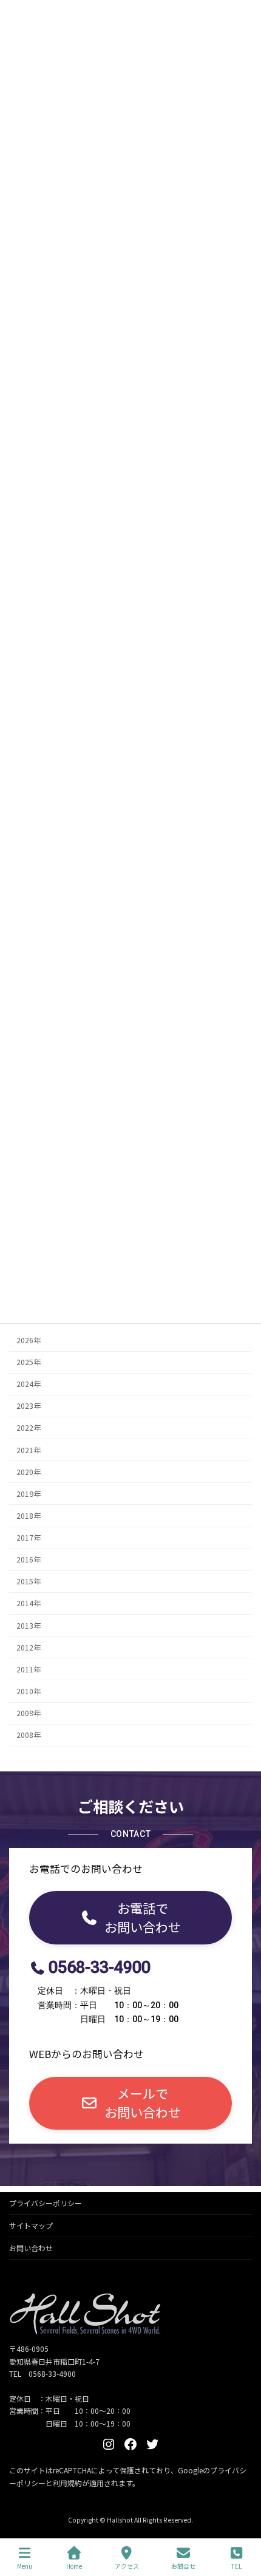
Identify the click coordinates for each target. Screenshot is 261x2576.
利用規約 (67, 2483)
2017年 (29, 1538)
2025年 (29, 1362)
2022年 (29, 1428)
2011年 (29, 1669)
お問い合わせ (31, 2248)
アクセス (127, 2566)
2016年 (29, 1559)
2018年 (29, 1516)
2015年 (29, 1581)
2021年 (29, 1450)
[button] (130, 1917)
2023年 (29, 1406)
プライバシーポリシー (46, 2203)
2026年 (29, 1340)
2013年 (29, 1625)
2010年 (29, 1691)
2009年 (29, 1713)
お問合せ (183, 2566)
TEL (236, 2566)
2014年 (29, 1603)
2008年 (29, 1735)
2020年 (29, 1471)
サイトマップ (31, 2225)
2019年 (29, 1493)
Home (74, 2566)
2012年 (29, 1647)
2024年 (29, 1384)
